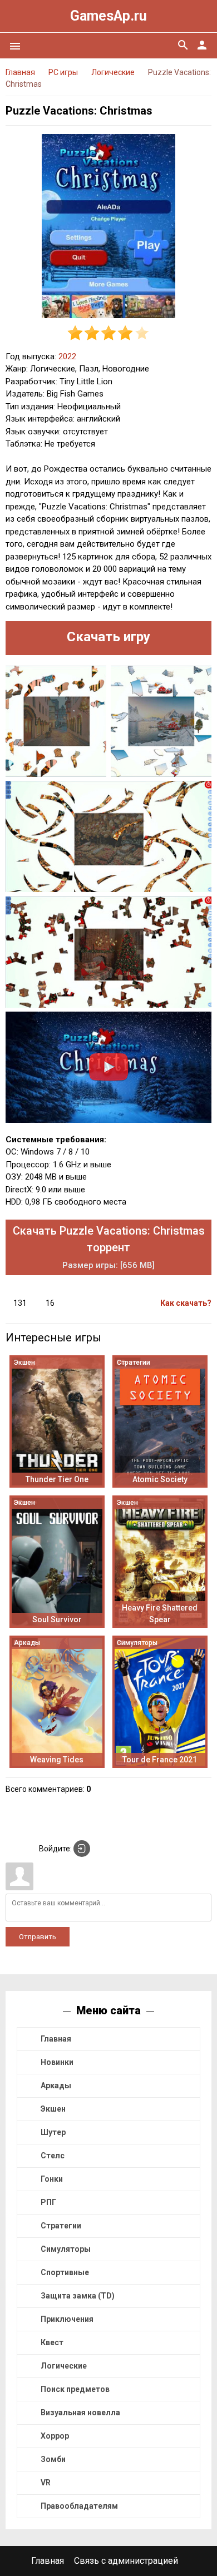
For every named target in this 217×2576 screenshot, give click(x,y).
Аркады (56, 2085)
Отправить (38, 1937)
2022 (67, 356)
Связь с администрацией (126, 2561)
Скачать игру (108, 637)
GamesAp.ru (108, 16)
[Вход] (82, 1849)
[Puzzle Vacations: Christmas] (108, 228)
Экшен (53, 2109)
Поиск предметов (75, 2389)
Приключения (67, 2319)
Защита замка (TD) (78, 2296)
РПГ (48, 2202)
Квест (52, 2342)
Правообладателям (79, 2506)
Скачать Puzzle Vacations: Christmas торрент (109, 1247)
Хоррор (55, 2436)
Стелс (53, 2156)
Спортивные (65, 2272)
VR (46, 2483)
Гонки (52, 2179)
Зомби (53, 2459)
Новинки (57, 2062)
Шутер (53, 2132)
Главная (56, 2039)
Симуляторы (66, 2249)
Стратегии (61, 2226)
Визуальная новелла (80, 2412)
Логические (64, 2366)
